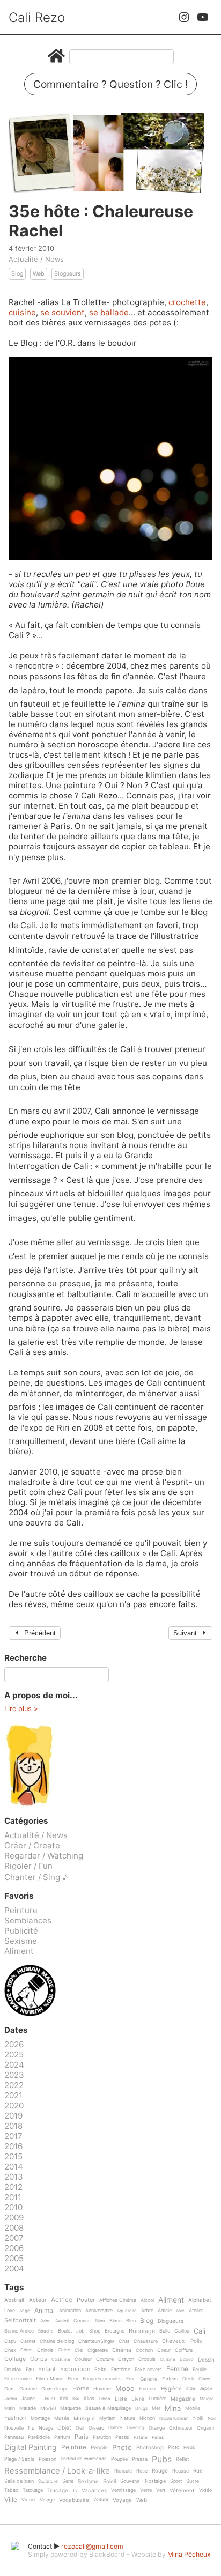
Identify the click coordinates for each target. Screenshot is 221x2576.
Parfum (62, 2437)
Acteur (38, 2300)
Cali (200, 2331)
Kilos (89, 2399)
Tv (75, 2490)
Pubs (162, 2459)
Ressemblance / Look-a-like (57, 2471)
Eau (30, 2370)
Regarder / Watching (44, 1856)
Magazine (183, 2399)
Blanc (116, 2321)
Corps (39, 2359)
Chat (124, 2341)
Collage (15, 2359)
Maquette (71, 2408)
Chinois (45, 2350)
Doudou (13, 2370)
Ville (11, 2500)
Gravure (28, 2389)
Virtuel (28, 2500)
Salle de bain (19, 2481)
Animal (45, 2311)
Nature (128, 2418)
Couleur (83, 2359)
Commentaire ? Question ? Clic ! (110, 84)
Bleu (131, 2321)
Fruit (131, 2379)
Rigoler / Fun (28, 1866)
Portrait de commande (84, 2459)
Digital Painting (31, 2448)
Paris (82, 2437)
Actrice (62, 2300)
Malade (28, 2408)
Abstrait (14, 2300)
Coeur (164, 2350)
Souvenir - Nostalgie (143, 2481)
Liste (121, 2399)
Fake (101, 2369)
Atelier (196, 2311)
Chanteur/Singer (96, 2341)
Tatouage (33, 2490)
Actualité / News (36, 259)
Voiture (101, 2500)
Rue (198, 2471)
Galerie (149, 2379)
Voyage (122, 2500)
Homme (102, 2389)
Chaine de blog (57, 2341)
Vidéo (205, 2490)
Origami (205, 2428)
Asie (180, 2311)
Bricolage (142, 2331)
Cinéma (122, 2350)
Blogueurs (68, 274)
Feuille (200, 2370)
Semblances (28, 1920)
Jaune (28, 2399)
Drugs (141, 2408)
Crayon (126, 2359)
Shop (95, 2331)
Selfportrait (20, 2321)
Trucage (58, 2490)
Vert (161, 2490)
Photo (122, 2448)
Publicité (21, 1931)
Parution (102, 2437)
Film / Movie (50, 2379)
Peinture (21, 1910)
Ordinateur (181, 2428)
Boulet (65, 2331)
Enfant (47, 2370)
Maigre (207, 2399)
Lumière (157, 2399)
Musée (62, 2418)
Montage (40, 2418)
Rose (142, 2471)
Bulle (165, 2331)
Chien (27, 2350)
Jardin (11, 2399)
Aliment (19, 1951)
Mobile (193, 2408)
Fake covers (148, 2370)
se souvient (62, 312)
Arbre (147, 2311)
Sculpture (48, 2481)
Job (80, 2331)
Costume (61, 2360)
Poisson (47, 2459)
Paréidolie (39, 2437)
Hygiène (171, 2389)
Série (68, 2481)
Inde (191, 2389)
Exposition (75, 2370)
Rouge (160, 2471)
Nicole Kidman (174, 2419)
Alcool (147, 2300)
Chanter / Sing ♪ (36, 1877)
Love (10, 2311)
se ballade (109, 312)
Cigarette (98, 2350)
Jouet (49, 2399)
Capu (10, 2341)
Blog (17, 274)
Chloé (64, 2350)
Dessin (206, 2360)
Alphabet (200, 2300)
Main (10, 2408)
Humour (148, 2389)
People (99, 2448)
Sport (176, 2481)
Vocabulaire (74, 2500)
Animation (70, 2311)
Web (39, 274)
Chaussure (146, 2341)
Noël (198, 2418)
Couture (105, 2359)
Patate (141, 2437)
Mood (125, 2389)
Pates (158, 2437)
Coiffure (184, 2350)
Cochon (144, 2350)
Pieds (189, 2448)
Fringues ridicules (102, 2379)
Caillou (182, 2331)
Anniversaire (99, 2311)
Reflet (182, 2459)
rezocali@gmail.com (92, 2546)
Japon (206, 2389)
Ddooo (187, 2360)
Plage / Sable (19, 2459)
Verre (146, 2490)
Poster (86, 2300)
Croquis (147, 2359)
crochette (187, 302)
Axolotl (62, 2321)
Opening (135, 2428)
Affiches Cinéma (118, 2300)
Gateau (170, 2379)
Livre (138, 2399)
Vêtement (182, 2490)
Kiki (76, 2399)
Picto (174, 2447)
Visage (47, 2500)
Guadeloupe (55, 2389)
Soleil (109, 2481)
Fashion (15, 2418)
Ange (25, 2311)
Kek (64, 2399)
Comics (82, 2321)
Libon (105, 2399)
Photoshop (150, 2448)
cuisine (22, 312)
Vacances (94, 2490)
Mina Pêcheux (189, 2554)
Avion (46, 2321)
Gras (10, 2389)
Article (165, 2311)
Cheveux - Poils (182, 2341)
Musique (84, 2419)
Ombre (115, 2428)
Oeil (80, 2428)
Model (48, 2408)
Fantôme (121, 2370)
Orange (157, 2428)
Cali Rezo (37, 17)
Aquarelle (127, 2311)
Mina (173, 2409)
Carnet (28, 2341)
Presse (140, 2459)
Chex (10, 2350)
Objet (64, 2428)
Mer (156, 2408)
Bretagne (115, 2331)
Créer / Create (32, 1845)
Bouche (46, 2331)
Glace (204, 2379)
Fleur (73, 2379)
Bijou (100, 2321)
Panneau (14, 2437)
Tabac (11, 2490)
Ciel (79, 2350)
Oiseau (96, 2428)
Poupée (119, 2459)
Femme (177, 2369)
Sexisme (21, 1941)
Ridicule (123, 2471)
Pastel (122, 2437)
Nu (31, 2428)
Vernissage (123, 2490)
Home (81, 2389)
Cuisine (168, 2360)
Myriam (108, 2418)
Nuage (46, 2428)
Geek (188, 2379)
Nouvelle (14, 2428)
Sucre (193, 2481)
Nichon (147, 2418)
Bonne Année (19, 2331)
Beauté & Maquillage (108, 2408)
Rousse (181, 2471)
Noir (212, 2419)
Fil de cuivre (18, 2379)
